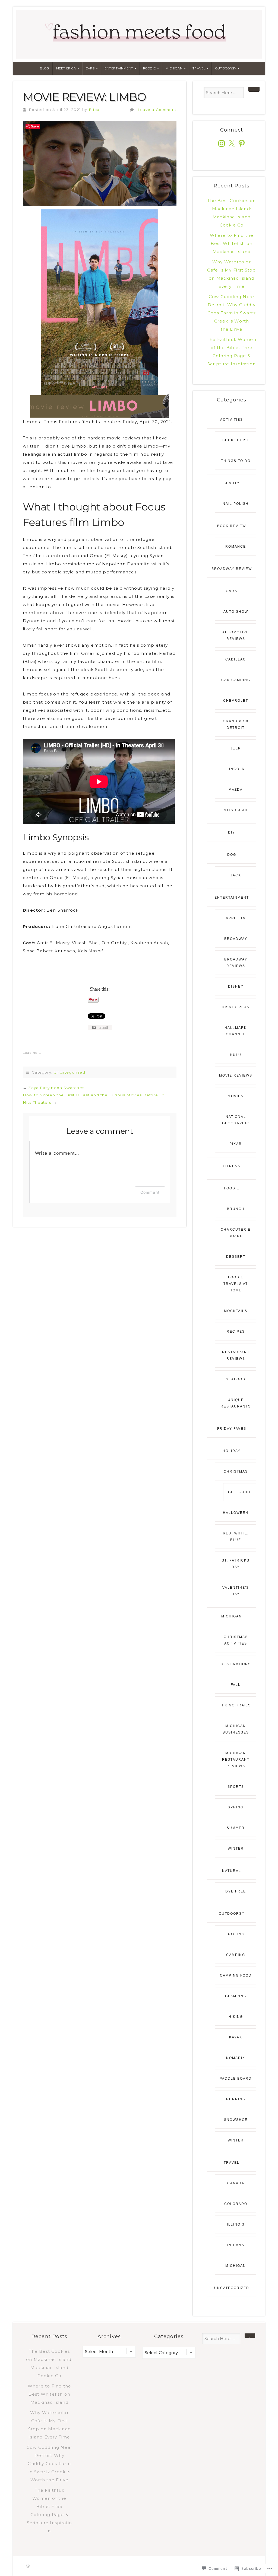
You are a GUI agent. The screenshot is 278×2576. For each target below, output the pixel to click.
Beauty (232, 483)
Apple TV (236, 918)
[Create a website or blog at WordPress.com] (28, 2566)
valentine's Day (236, 1591)
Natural (232, 1871)
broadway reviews (236, 963)
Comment (150, 1192)
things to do (236, 461)
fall (236, 1685)
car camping (236, 680)
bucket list (236, 440)
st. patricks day (236, 1564)
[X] (232, 143)
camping (236, 1955)
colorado (236, 2204)
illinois (236, 2224)
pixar (236, 1144)
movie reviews (236, 1075)
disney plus (236, 1007)
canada (236, 2183)
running (236, 2099)
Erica (94, 110)
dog (232, 855)
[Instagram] (222, 143)
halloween (236, 1513)
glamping (236, 1996)
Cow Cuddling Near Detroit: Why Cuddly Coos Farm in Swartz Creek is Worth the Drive (232, 313)
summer (236, 1828)
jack (236, 875)
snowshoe (236, 2120)
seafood (236, 1379)
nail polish (236, 504)
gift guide (240, 1492)
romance (236, 547)
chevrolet (236, 701)
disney (236, 987)
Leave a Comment (157, 110)
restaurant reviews (236, 1355)
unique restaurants (236, 1403)
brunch (236, 1209)
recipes (236, 1332)
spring (236, 1807)
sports (236, 1787)
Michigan (174, 68)
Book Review (232, 526)
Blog (44, 68)
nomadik (236, 2058)
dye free (236, 1891)
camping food (236, 1975)
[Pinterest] (242, 143)
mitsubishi (236, 810)
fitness (232, 1166)
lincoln (236, 769)
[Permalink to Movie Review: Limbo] (100, 164)
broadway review (232, 569)
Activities (232, 420)
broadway (236, 939)
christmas (236, 1471)
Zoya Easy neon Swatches (56, 1088)
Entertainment (119, 68)
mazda (236, 790)
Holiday (232, 1451)
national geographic (236, 1120)
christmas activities (236, 1640)
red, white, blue (236, 1537)
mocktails (236, 1311)
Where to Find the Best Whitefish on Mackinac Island (232, 243)
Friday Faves (232, 1429)
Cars (90, 68)
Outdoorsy (226, 68)
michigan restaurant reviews (236, 1760)
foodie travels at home (236, 1284)
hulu (236, 1055)
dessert (236, 1257)
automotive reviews (236, 636)
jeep (236, 748)
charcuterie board (236, 1233)
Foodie (149, 68)
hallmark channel (236, 1031)
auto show (236, 612)
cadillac (236, 659)
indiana (236, 2245)
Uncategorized (69, 1072)
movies (236, 1096)
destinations (236, 1664)
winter (236, 1849)
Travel (199, 68)
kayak (236, 2037)
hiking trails (236, 1705)
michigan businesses (236, 1729)
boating (236, 1934)
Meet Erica (66, 68)
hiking (236, 2017)
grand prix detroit (236, 724)
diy (232, 832)
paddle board (236, 2079)
